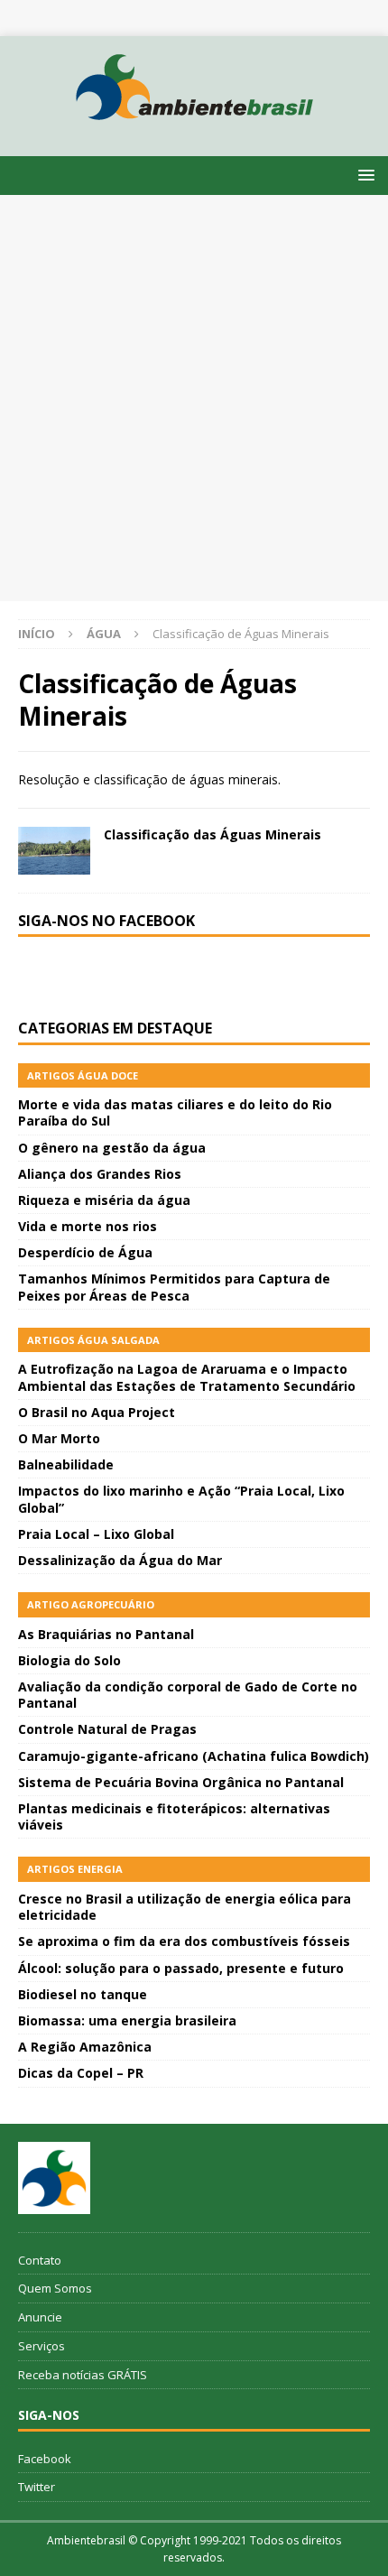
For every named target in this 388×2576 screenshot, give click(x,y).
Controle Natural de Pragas (107, 1729)
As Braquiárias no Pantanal (106, 1634)
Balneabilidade (66, 1464)
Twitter (37, 2487)
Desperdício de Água (85, 1252)
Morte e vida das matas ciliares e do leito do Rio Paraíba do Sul (175, 1112)
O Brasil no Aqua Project (97, 1412)
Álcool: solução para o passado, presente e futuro (181, 1968)
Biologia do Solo (69, 1660)
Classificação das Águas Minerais (212, 834)
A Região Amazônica (85, 2047)
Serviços (42, 2346)
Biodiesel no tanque (83, 1994)
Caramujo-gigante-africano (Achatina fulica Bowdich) (194, 1756)
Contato (40, 2260)
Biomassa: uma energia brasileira (127, 2020)
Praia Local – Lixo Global (96, 1534)
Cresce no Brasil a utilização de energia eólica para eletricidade (185, 1907)
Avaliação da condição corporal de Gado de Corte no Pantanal (188, 1695)
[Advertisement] (194, 398)
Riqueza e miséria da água (104, 1200)
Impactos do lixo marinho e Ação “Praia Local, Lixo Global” (181, 1499)
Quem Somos (55, 2288)
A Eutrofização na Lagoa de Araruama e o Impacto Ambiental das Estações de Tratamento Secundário (187, 1377)
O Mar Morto (59, 1438)
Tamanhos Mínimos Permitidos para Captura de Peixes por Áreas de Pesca (174, 1287)
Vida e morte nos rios (88, 1226)
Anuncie (40, 2317)
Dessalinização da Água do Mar (120, 1560)
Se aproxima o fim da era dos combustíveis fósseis (184, 1941)
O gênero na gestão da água (112, 1148)
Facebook (45, 2459)
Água (104, 634)
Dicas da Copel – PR (81, 2073)
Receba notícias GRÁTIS (83, 2375)
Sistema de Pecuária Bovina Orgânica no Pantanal (181, 1782)
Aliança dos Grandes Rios (100, 1174)
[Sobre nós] (54, 2178)
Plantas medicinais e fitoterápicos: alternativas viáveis (174, 1816)
